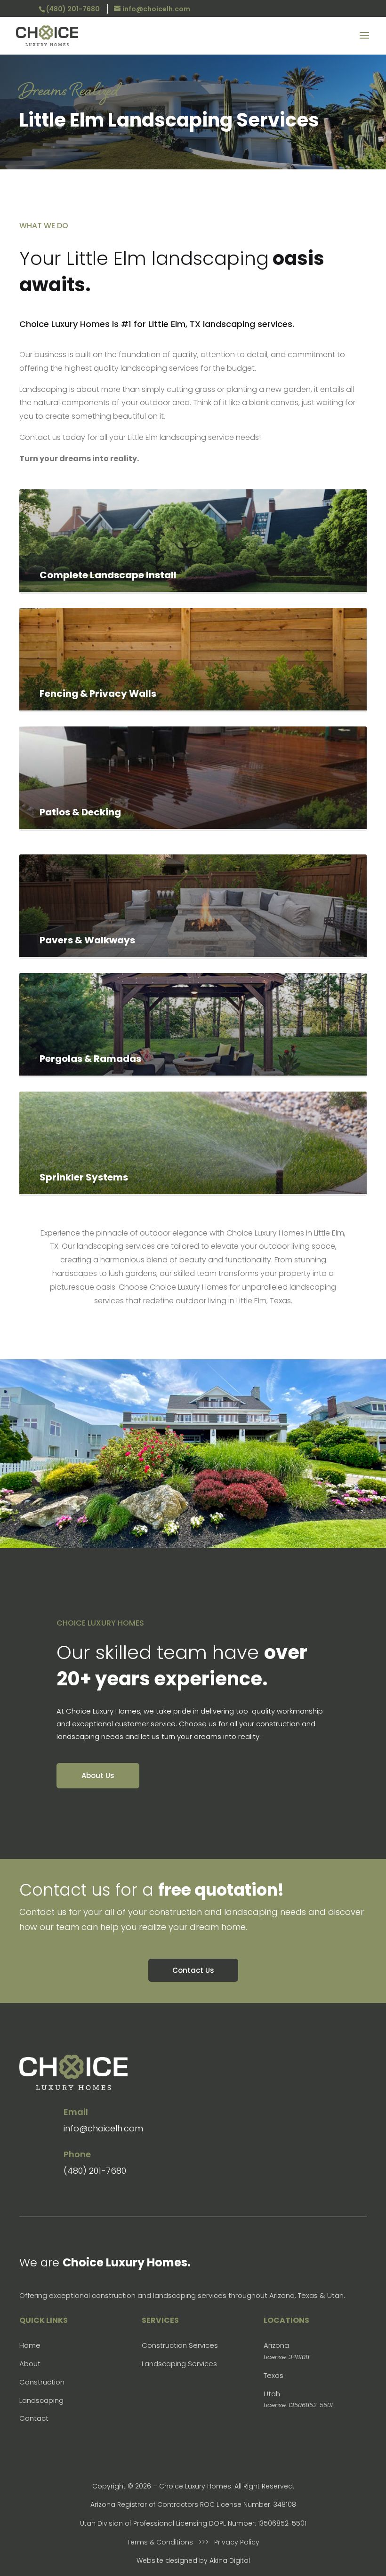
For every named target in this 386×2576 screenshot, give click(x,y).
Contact (34, 2418)
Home (30, 2345)
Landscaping (41, 2400)
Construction (42, 2382)
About (30, 2364)
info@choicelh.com (103, 2128)
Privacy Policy (237, 2542)
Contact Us (193, 1970)
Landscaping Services (179, 2364)
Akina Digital (230, 2560)
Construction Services (180, 2345)
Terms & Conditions (160, 2542)
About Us (98, 1775)
